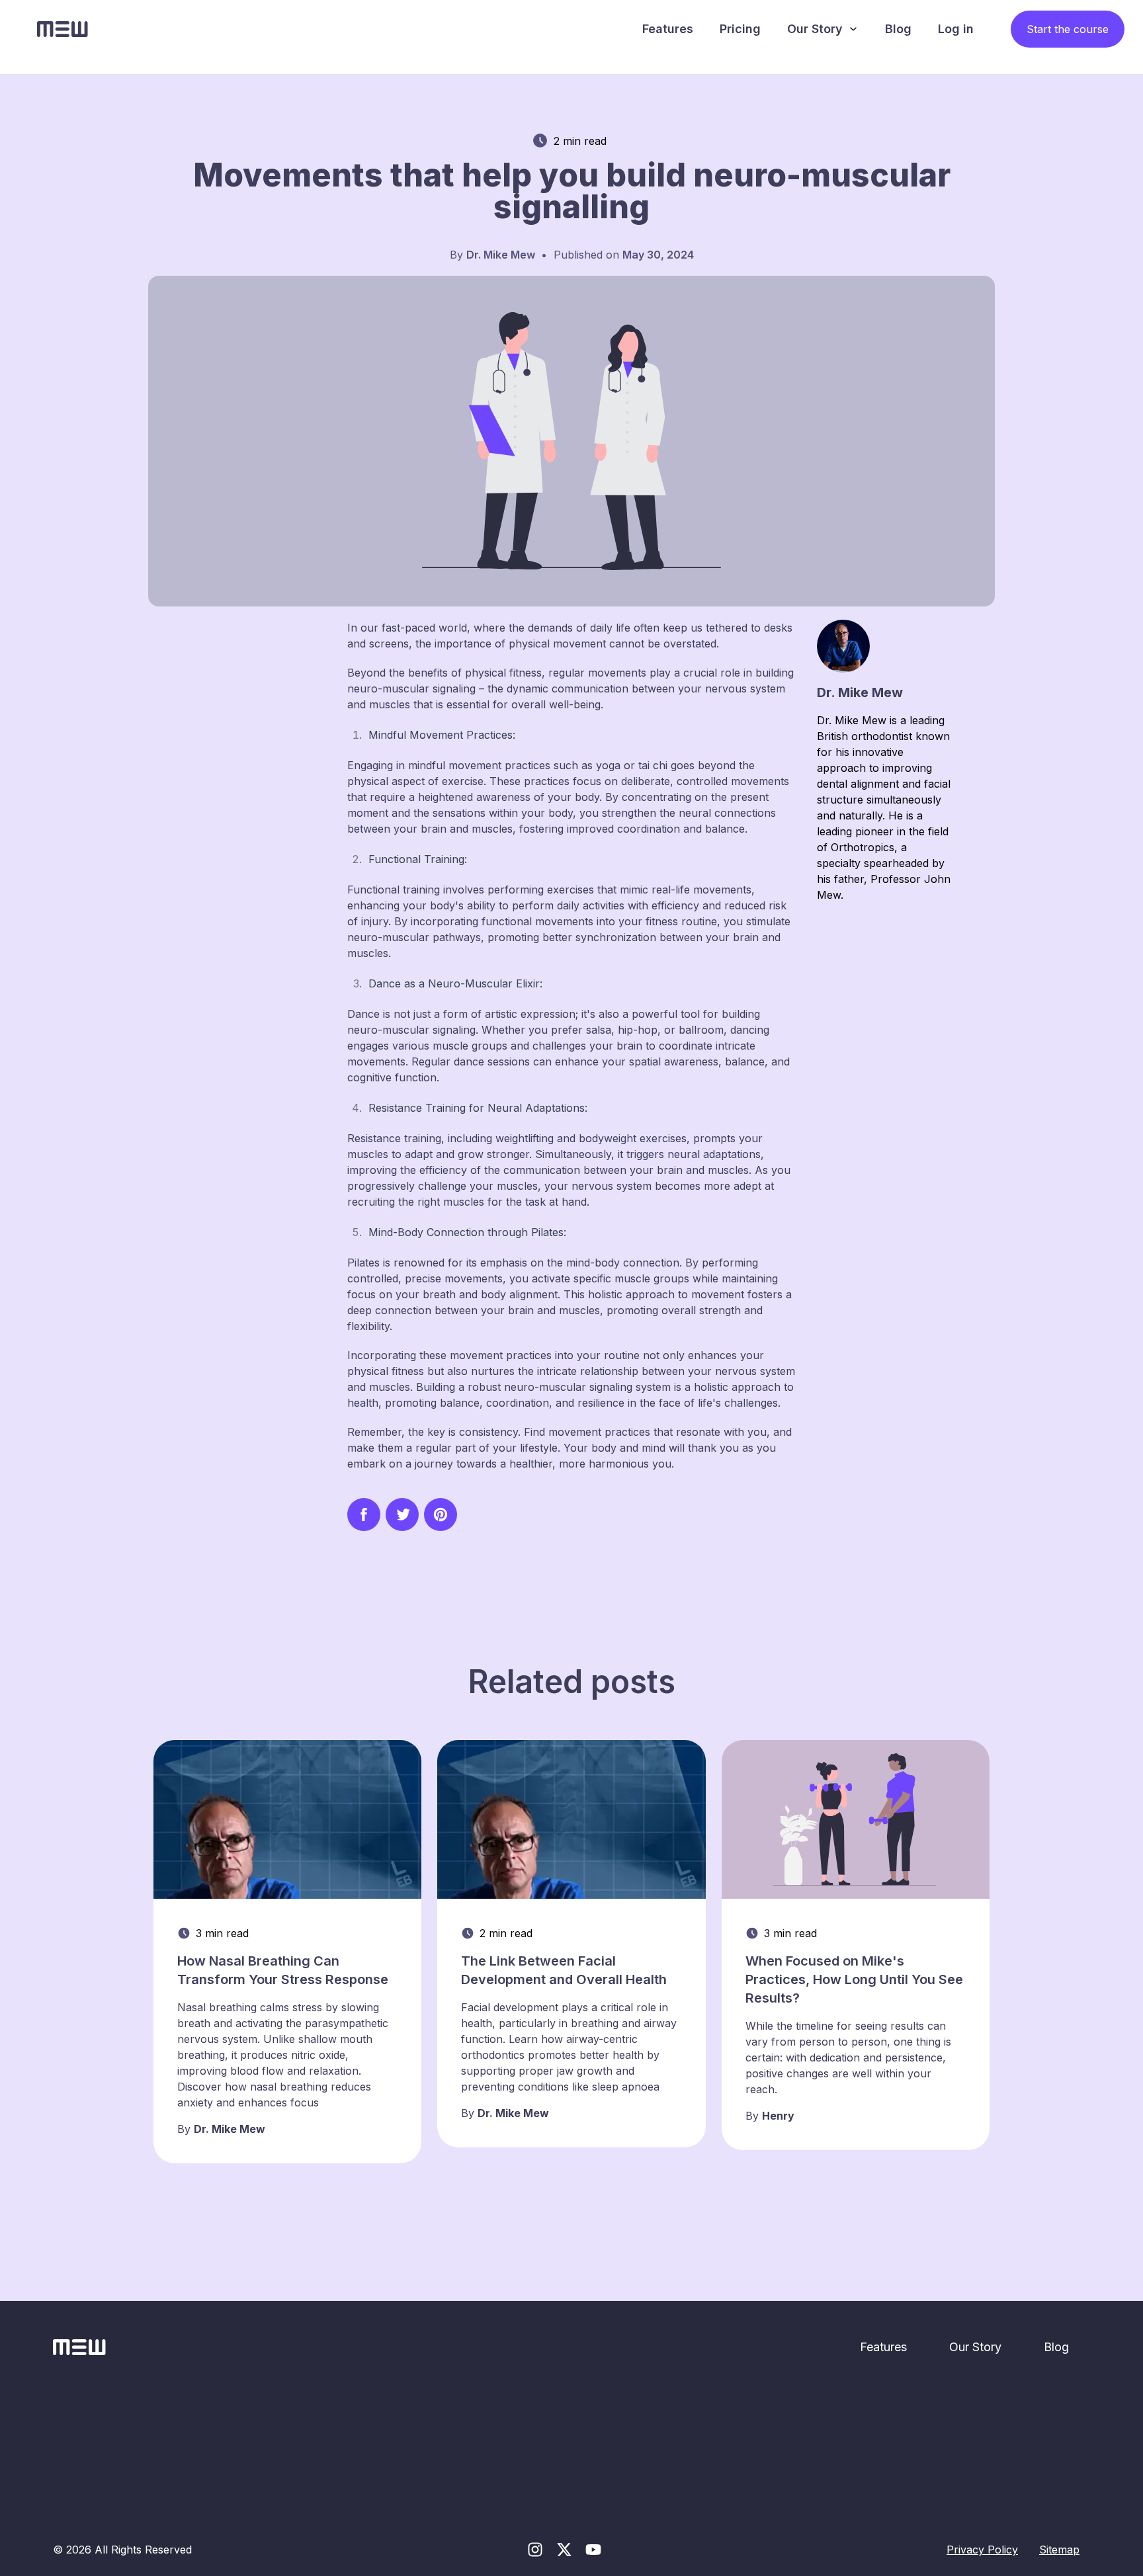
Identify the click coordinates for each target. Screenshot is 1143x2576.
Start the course (1068, 29)
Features (668, 29)
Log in (956, 29)
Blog (898, 29)
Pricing (740, 29)
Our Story (815, 29)
